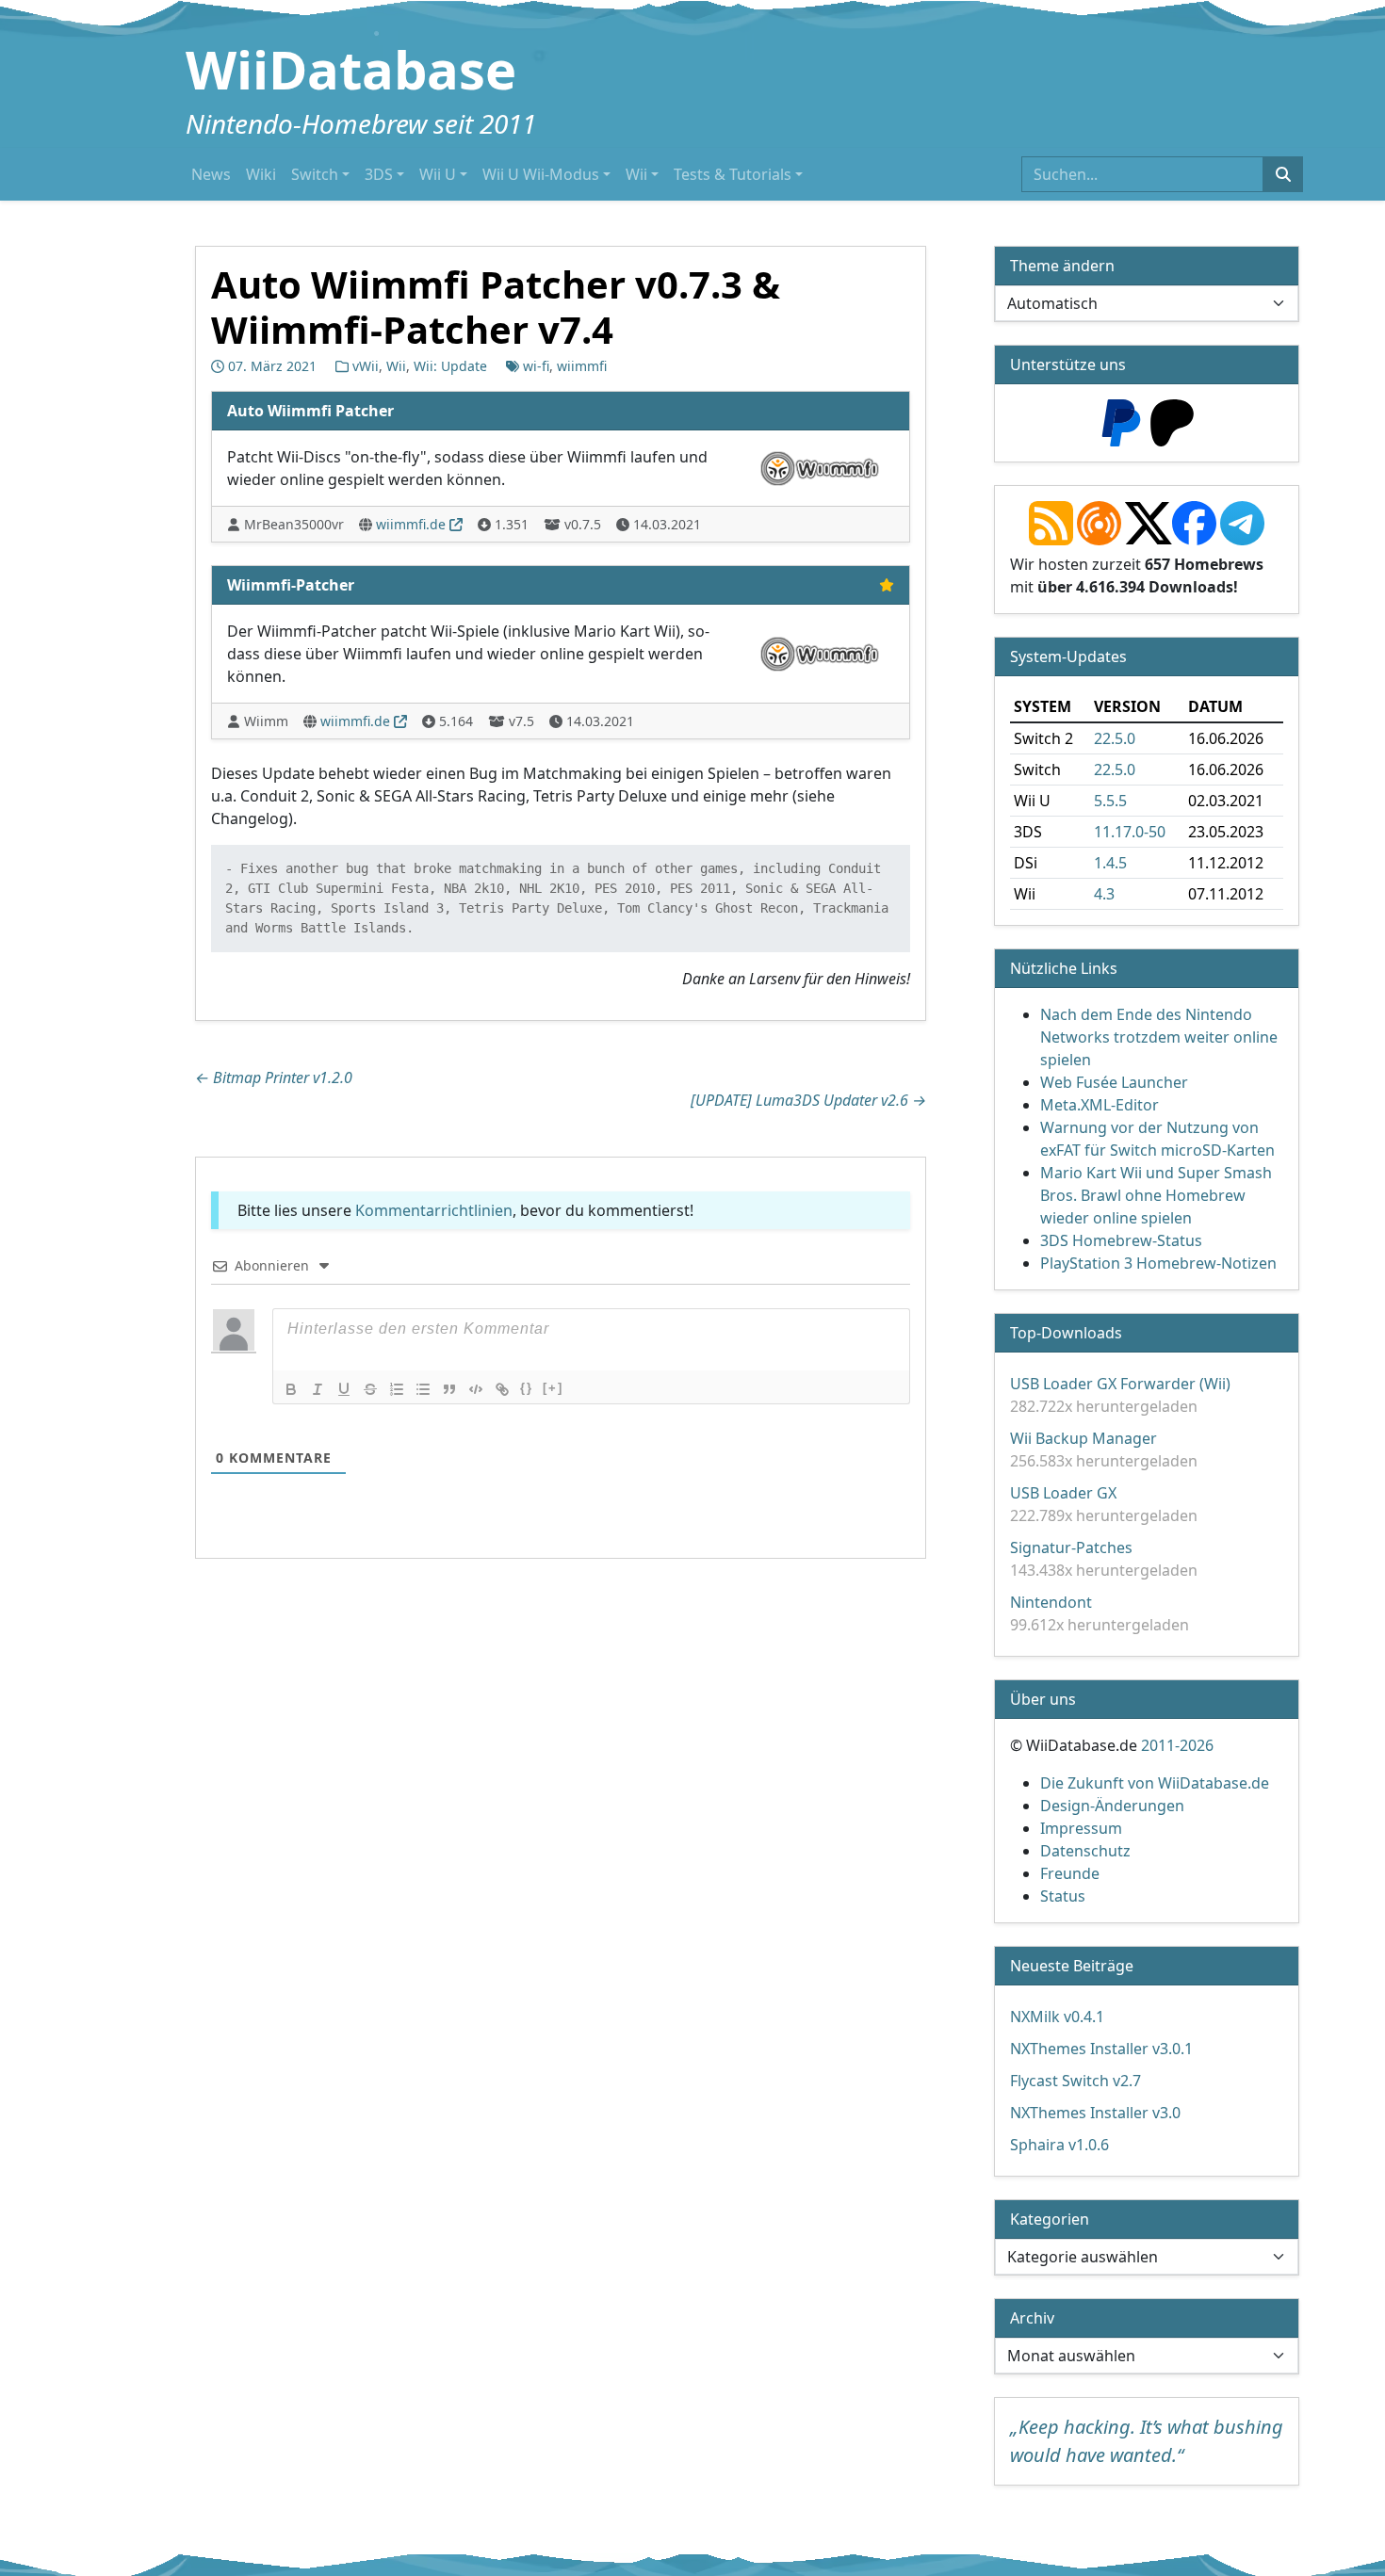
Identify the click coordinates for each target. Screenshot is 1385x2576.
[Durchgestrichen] (370, 1389)
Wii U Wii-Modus (541, 174)
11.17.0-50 (1130, 832)
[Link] (502, 1389)
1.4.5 (1110, 863)
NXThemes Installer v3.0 (1095, 2113)
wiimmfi (582, 366)
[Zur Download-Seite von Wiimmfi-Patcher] (820, 652)
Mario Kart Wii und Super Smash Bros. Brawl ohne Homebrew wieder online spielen (1156, 1195)
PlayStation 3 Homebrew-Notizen (1158, 1263)
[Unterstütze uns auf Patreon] (1172, 421)
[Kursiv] (318, 1389)
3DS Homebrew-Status (1121, 1240)
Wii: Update (450, 366)
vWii (366, 366)
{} (527, 1388)
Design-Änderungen (1112, 1806)
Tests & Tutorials (733, 174)
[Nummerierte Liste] (397, 1389)
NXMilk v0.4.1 (1057, 2017)
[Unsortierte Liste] (423, 1389)
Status (1063, 1896)
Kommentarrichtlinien (434, 1210)
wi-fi (536, 366)
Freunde (1070, 1873)
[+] (553, 1388)
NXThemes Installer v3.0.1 (1101, 2049)
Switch (315, 174)
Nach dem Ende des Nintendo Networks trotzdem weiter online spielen (1159, 1037)
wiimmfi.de (411, 524)
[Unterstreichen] (344, 1389)
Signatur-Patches (1071, 1547)
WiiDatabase (351, 69)
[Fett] (291, 1389)
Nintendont (1051, 1602)
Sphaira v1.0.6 (1059, 2145)
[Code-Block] (476, 1389)
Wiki (261, 174)
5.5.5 (1110, 801)
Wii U (438, 174)
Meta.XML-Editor (1100, 1105)
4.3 (1104, 894)
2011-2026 (1177, 1745)
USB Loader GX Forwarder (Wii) (1120, 1384)
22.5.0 (1115, 738)
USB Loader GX (1063, 1493)
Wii (636, 174)
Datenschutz (1085, 1851)
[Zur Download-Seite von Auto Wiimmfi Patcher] (820, 466)
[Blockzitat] (449, 1389)
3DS (379, 174)
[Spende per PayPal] (1121, 421)
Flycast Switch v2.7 (1075, 2081)
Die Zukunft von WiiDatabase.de (1155, 1783)
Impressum (1081, 1828)
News (211, 174)
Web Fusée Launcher (1114, 1082)
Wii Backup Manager (1084, 1438)
